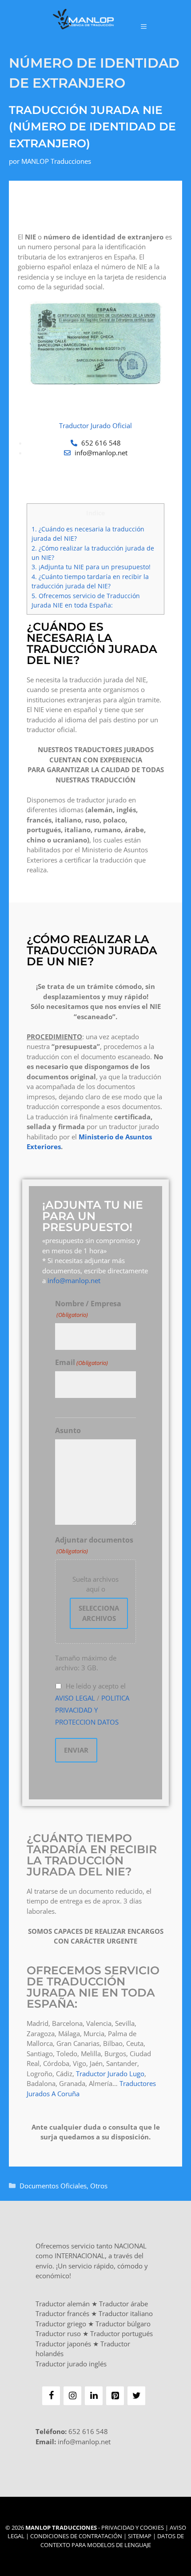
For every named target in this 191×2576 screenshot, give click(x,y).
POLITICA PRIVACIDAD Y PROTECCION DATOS (92, 1710)
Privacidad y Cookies (133, 2527)
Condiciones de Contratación (76, 2536)
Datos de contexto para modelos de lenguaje (112, 2540)
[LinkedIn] (94, 2396)
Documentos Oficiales (53, 2186)
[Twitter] (136, 2396)
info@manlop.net (74, 1280)
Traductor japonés (63, 2344)
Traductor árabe (123, 2304)
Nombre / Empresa (88, 1309)
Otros (99, 2186)
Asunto (68, 1430)
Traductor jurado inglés (71, 2364)
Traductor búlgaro (123, 2324)
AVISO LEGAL (75, 1698)
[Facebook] (51, 2396)
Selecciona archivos (99, 1613)
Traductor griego (61, 2324)
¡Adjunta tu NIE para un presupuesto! (91, 567)
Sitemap (140, 2536)
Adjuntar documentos (94, 1545)
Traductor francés (62, 2313)
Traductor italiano (126, 2313)
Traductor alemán (63, 2304)
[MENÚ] (144, 26)
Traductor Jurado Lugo (110, 2074)
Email (82, 1362)
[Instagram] (72, 2396)
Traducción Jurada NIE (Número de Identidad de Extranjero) (92, 127)
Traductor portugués (121, 2333)
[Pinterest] (115, 2396)
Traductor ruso (58, 2333)
